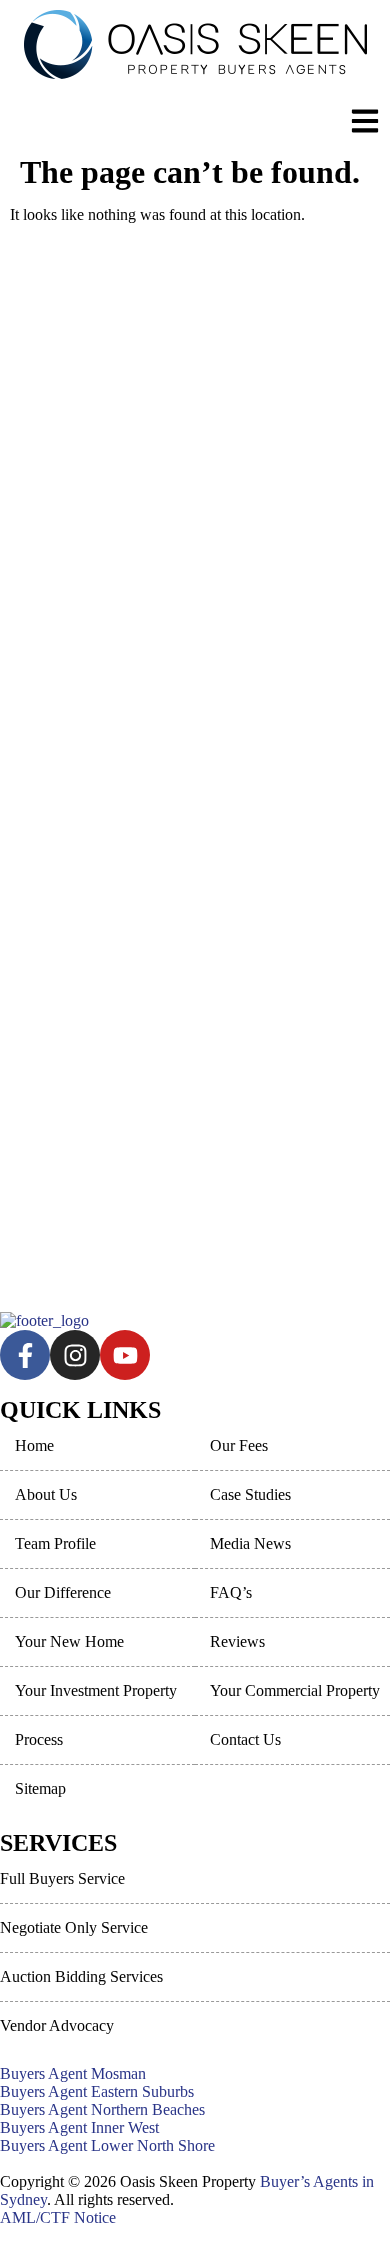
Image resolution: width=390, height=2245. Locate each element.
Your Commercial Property (295, 1690)
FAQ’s (231, 1592)
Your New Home (69, 1641)
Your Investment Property (96, 1690)
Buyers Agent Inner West (79, 2127)
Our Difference (63, 1592)
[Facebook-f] (25, 1355)
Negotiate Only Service (74, 1927)
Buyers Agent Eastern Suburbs (97, 2091)
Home (34, 1445)
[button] (351, 123)
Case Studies (250, 1494)
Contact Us (245, 1739)
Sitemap (40, 1788)
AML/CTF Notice (58, 2217)
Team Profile (55, 1543)
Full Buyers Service (62, 1878)
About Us (46, 1494)
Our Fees (239, 1445)
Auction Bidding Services (81, 1976)
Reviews (237, 1641)
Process (39, 1739)
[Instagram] (75, 1355)
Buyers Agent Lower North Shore (107, 2145)
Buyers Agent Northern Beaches (102, 2109)
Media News (250, 1543)
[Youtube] (125, 1355)
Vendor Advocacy (57, 2025)
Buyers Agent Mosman (73, 2073)
